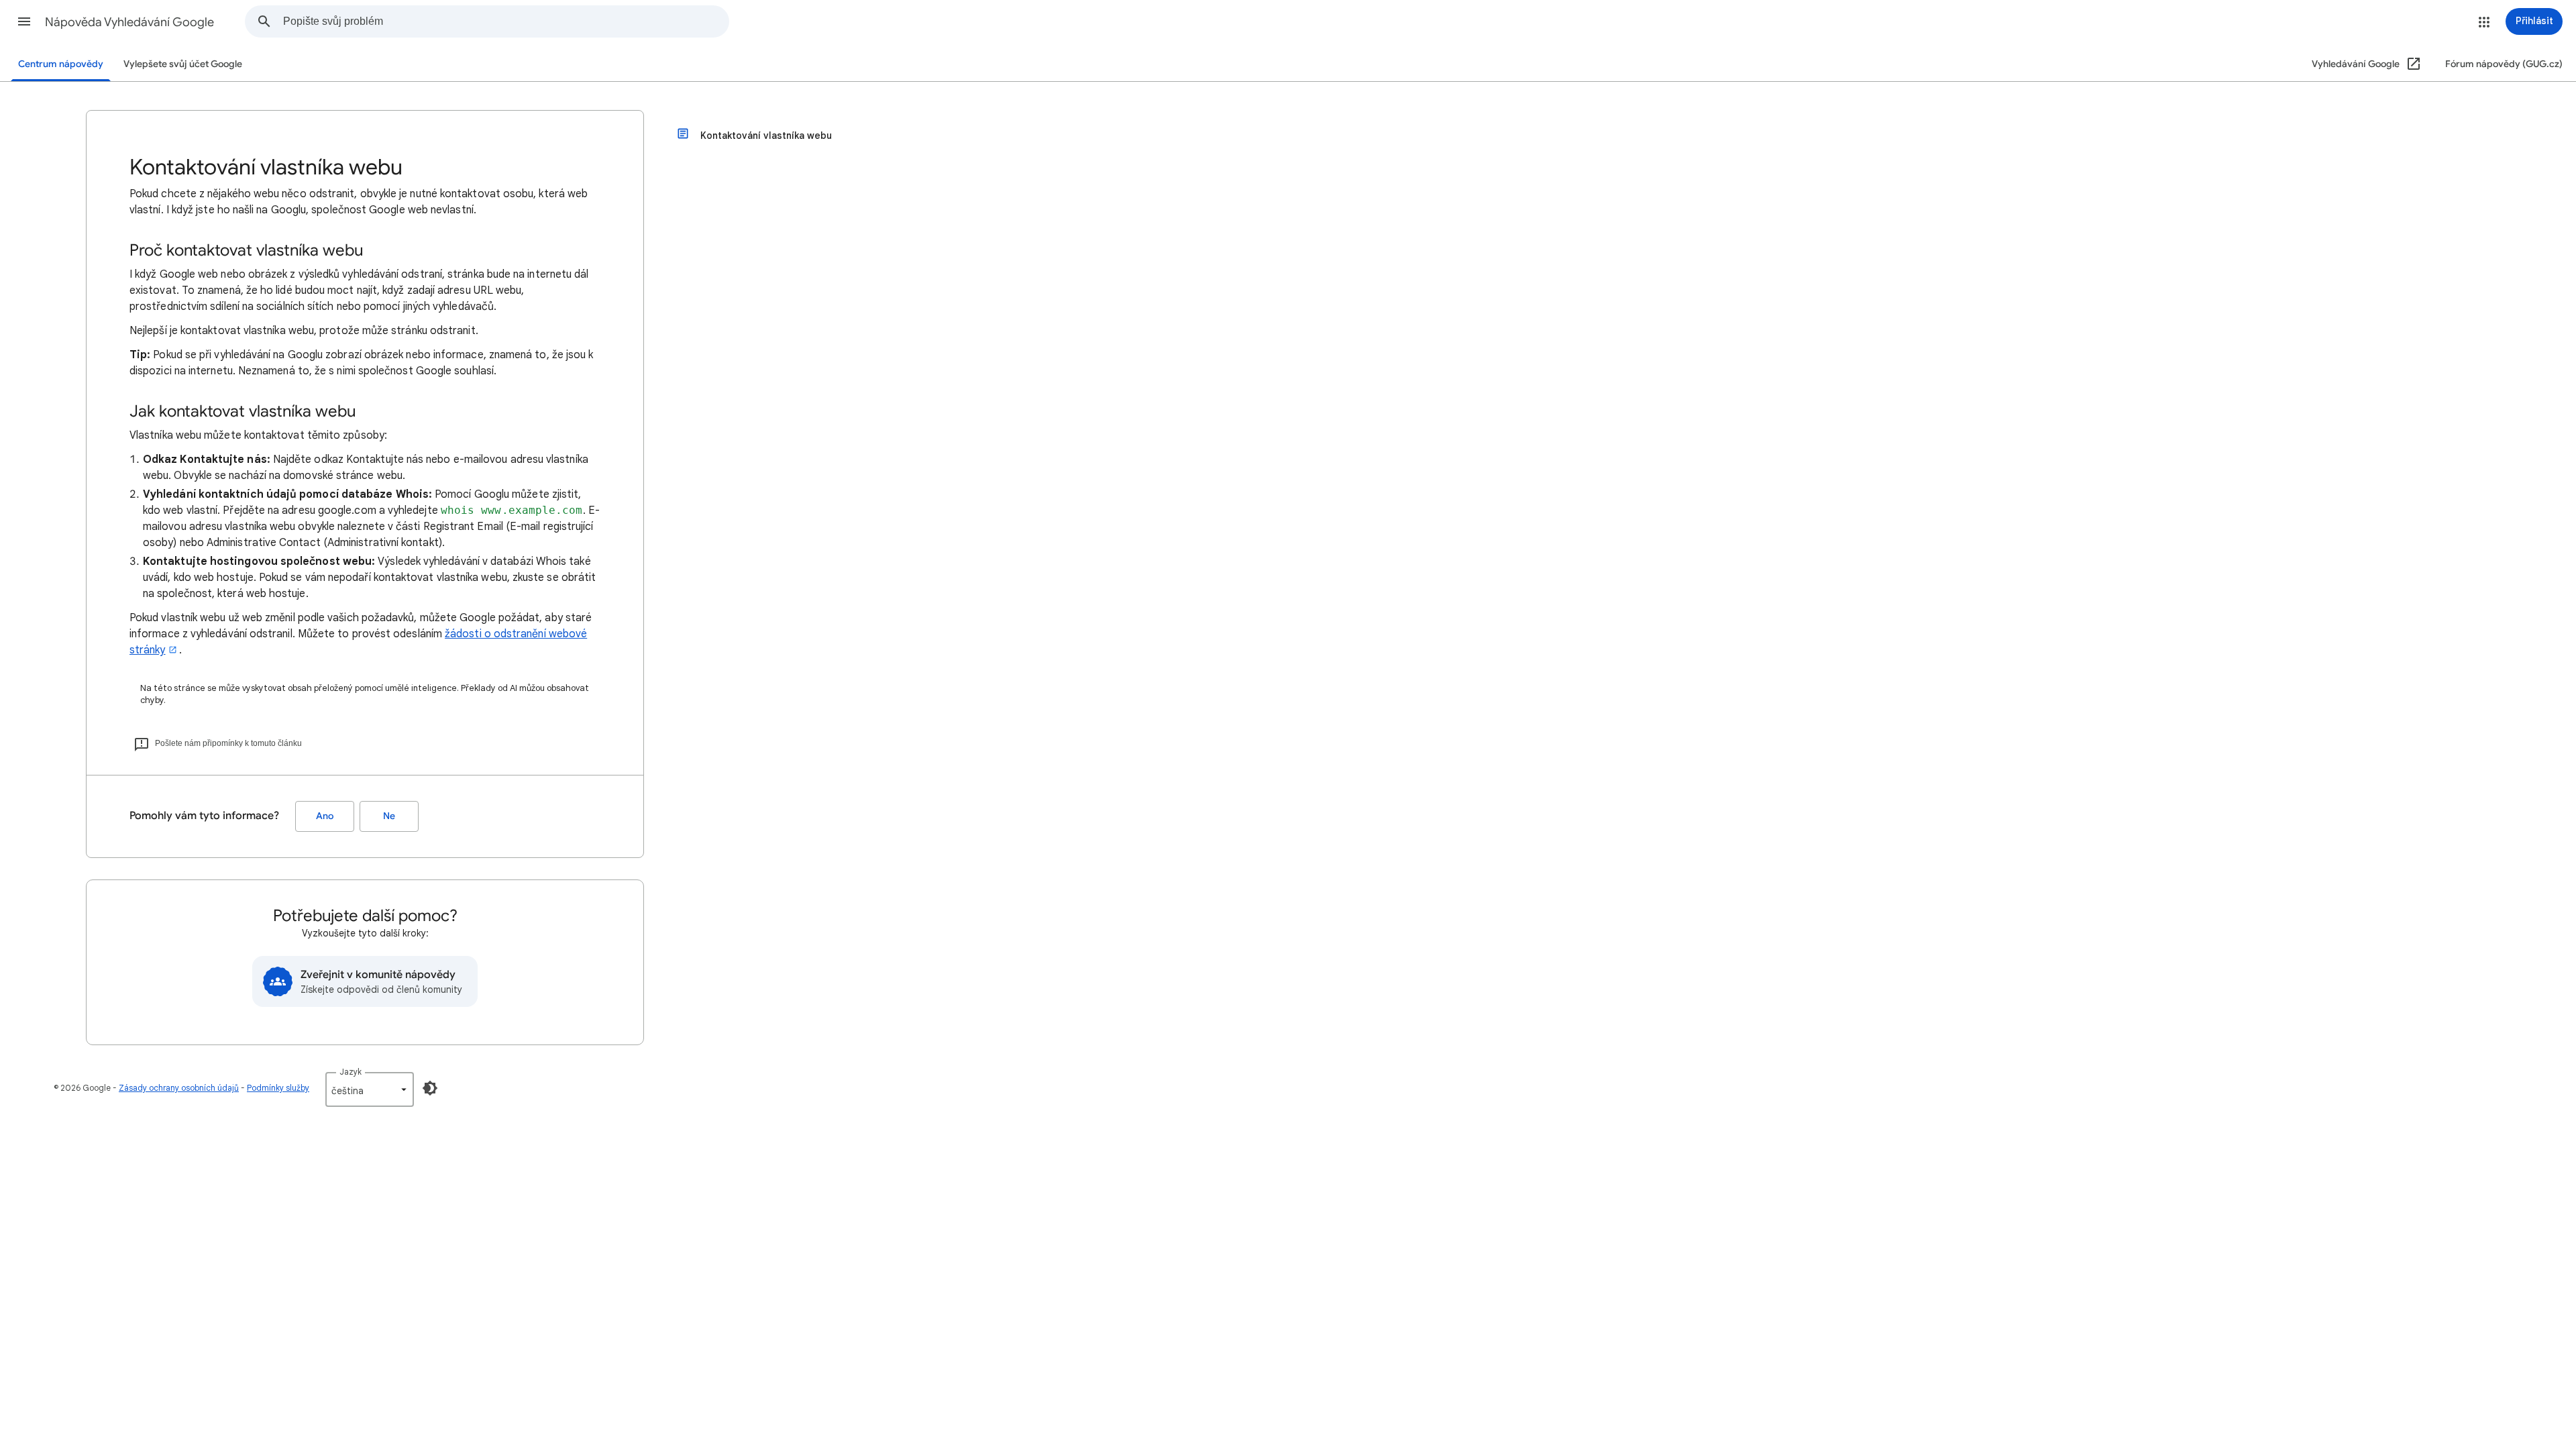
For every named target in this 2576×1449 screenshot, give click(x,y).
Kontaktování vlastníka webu (766, 136)
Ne (389, 816)
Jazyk (351, 1072)
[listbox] (370, 1089)
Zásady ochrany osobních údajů (179, 1088)
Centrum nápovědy (61, 64)
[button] (24, 21)
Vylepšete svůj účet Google (183, 64)
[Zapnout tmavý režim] (430, 1088)
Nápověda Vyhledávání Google (129, 22)
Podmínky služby (278, 1088)
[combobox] (506, 21)
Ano (325, 816)
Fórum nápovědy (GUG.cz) (2504, 64)
